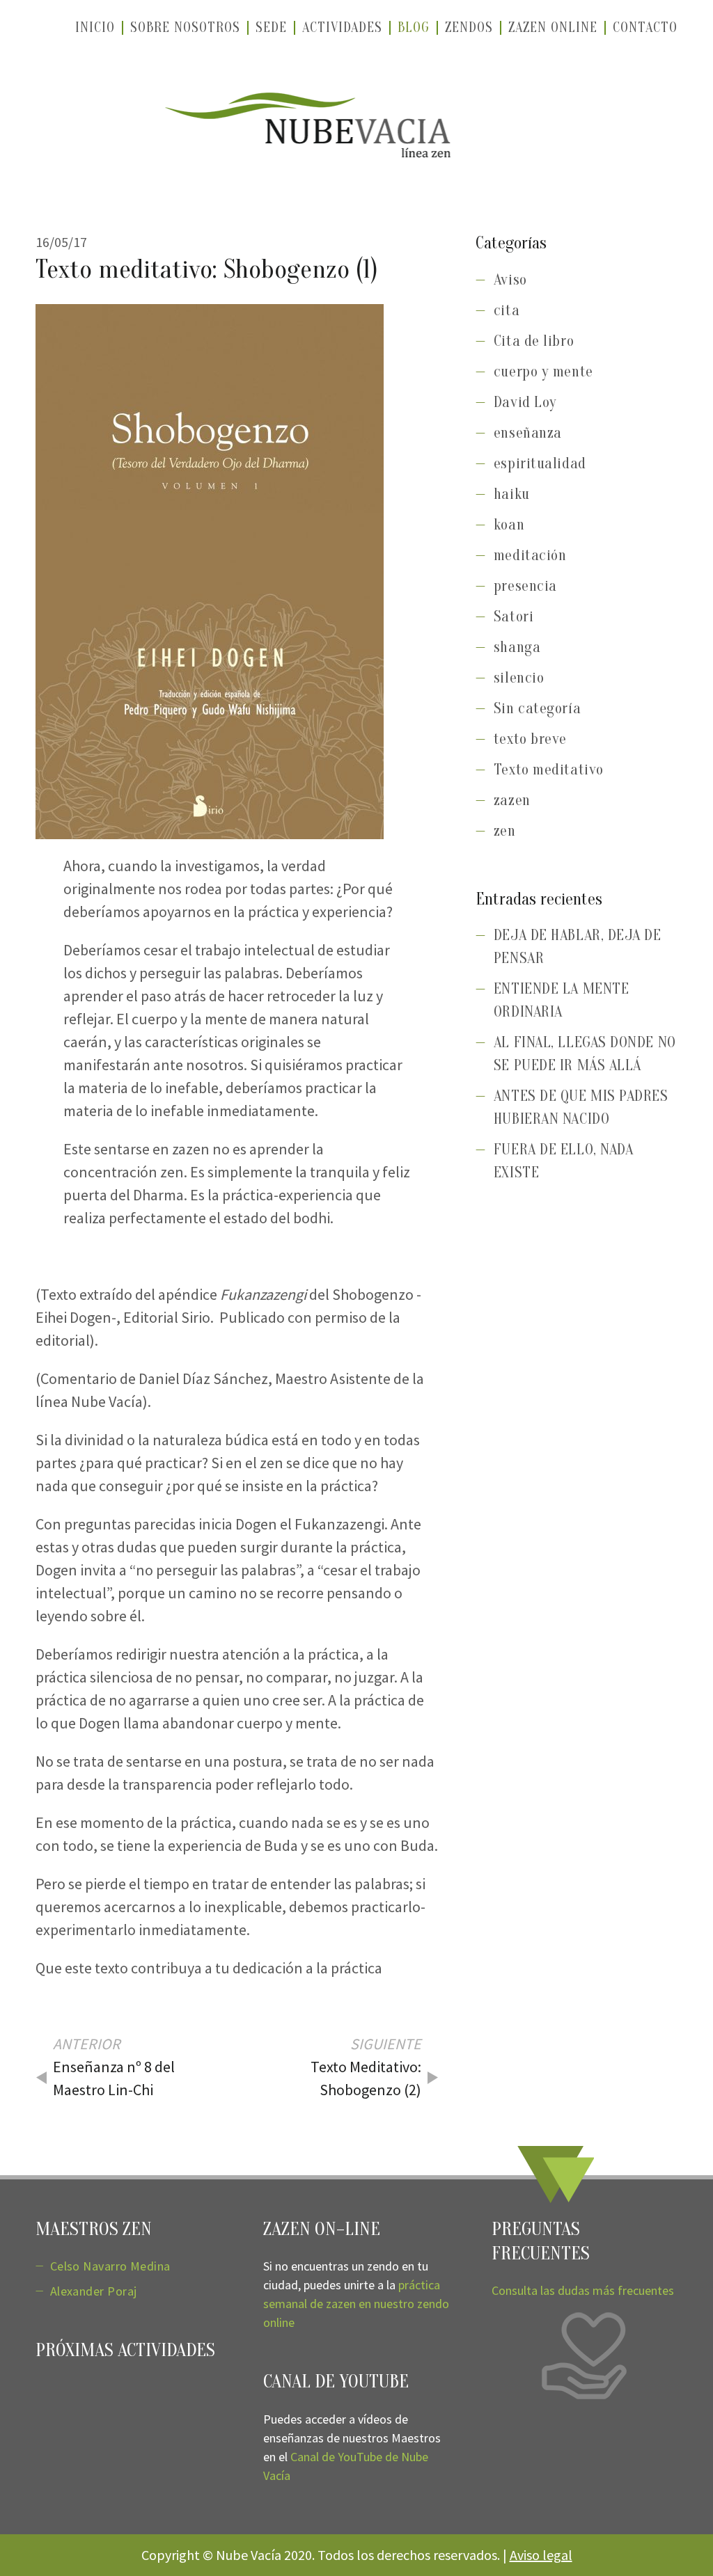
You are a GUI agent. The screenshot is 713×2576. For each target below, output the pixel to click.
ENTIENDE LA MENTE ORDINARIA (561, 1000)
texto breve (530, 739)
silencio (519, 678)
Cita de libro (534, 341)
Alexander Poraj (94, 2291)
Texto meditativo (549, 770)
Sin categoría (537, 708)
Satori (514, 617)
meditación (530, 555)
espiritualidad (540, 463)
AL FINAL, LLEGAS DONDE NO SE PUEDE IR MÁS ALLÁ (585, 1054)
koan (509, 525)
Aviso (510, 280)
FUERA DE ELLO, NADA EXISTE (563, 1161)
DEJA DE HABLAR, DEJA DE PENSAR (578, 947)
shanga (517, 647)
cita (507, 310)
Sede (271, 27)
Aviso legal (541, 2555)
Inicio (95, 27)
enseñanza (528, 433)
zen (505, 831)
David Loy (525, 402)
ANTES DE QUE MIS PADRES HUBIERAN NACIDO (581, 1107)
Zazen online (553, 27)
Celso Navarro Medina (110, 2266)
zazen (512, 800)
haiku (512, 494)
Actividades (342, 27)
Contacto (645, 27)
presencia (525, 586)
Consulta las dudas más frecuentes (583, 2290)
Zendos (469, 27)
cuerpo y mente (543, 372)
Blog (414, 27)
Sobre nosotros (185, 27)
